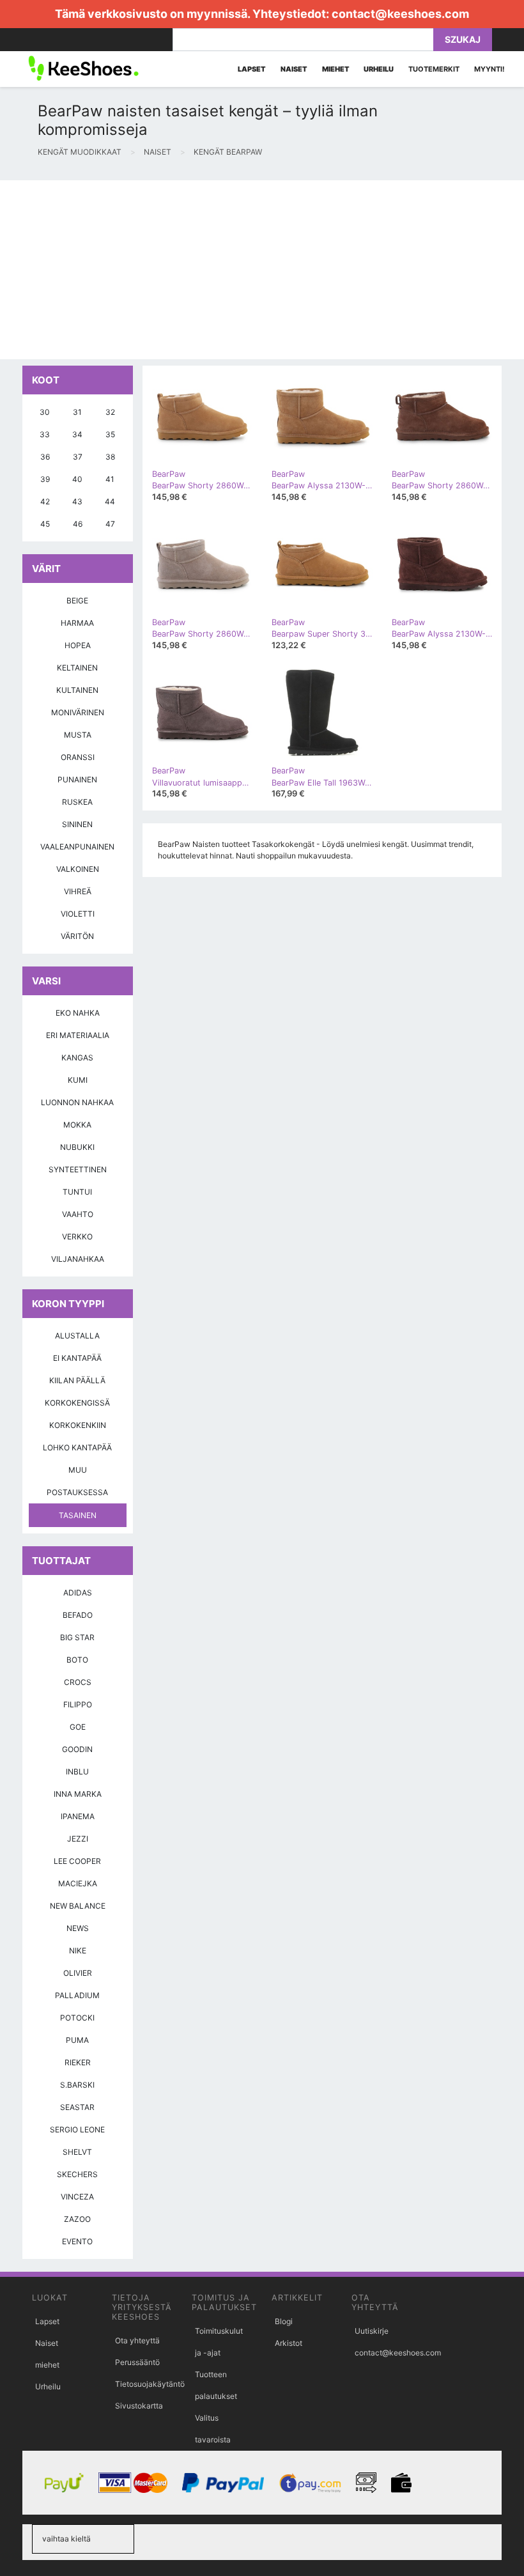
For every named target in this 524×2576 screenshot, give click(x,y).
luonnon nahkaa (77, 1102)
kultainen (77, 690)
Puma (77, 2040)
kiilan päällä (77, 1380)
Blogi (284, 2321)
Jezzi (78, 1839)
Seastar (77, 2107)
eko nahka (78, 1013)
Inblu (77, 1772)
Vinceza (77, 2197)
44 (110, 501)
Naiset (47, 2343)
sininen (77, 824)
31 (77, 412)
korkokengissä (77, 1403)
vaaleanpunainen (77, 847)
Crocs (78, 1682)
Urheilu (48, 2386)
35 (110, 434)
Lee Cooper (77, 1861)
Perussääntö (137, 2362)
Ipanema (78, 1816)
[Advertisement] (262, 270)
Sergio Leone (77, 2130)
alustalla (77, 1336)
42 (45, 501)
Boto (77, 1660)
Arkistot (289, 2343)
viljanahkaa (78, 1259)
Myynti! (489, 69)
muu (78, 1470)
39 (45, 479)
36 (45, 457)
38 (110, 457)
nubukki (77, 1147)
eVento (77, 2241)
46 (78, 524)
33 (45, 434)
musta (78, 735)
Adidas (78, 1593)
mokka (77, 1125)
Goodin (77, 1749)
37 (78, 457)
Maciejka (78, 1883)
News (78, 1928)
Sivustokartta (139, 2406)
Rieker (78, 2062)
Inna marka (78, 1794)
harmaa (77, 623)
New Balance (78, 1906)
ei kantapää (77, 1358)
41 (110, 479)
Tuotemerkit (434, 69)
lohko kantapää (77, 1447)
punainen (77, 780)
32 (110, 412)
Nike (78, 1951)
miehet (47, 2365)
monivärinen (78, 712)
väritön (77, 936)
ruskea (77, 802)
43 (77, 501)
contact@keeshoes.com (400, 14)
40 (77, 479)
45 (45, 524)
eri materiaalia (78, 1035)
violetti (78, 914)
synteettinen (78, 1169)
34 (77, 434)
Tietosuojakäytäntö (150, 2384)
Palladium (77, 1995)
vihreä (78, 891)
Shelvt (77, 2152)
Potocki (77, 2018)
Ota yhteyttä (137, 2340)
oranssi (78, 757)
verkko (77, 1237)
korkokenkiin (78, 1425)
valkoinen (78, 869)
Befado (78, 1615)
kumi (78, 1080)
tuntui (77, 1192)
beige (77, 601)
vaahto (78, 1214)
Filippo (78, 1704)
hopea (78, 645)
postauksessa (77, 1492)
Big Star (77, 1637)
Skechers (77, 2174)
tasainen (78, 1515)
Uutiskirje (372, 2331)
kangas (77, 1058)
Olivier (78, 1973)
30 (45, 412)
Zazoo (77, 2219)
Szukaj (463, 39)
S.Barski (77, 2085)
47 (110, 524)
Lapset (47, 2321)
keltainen (77, 668)
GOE (78, 1727)
